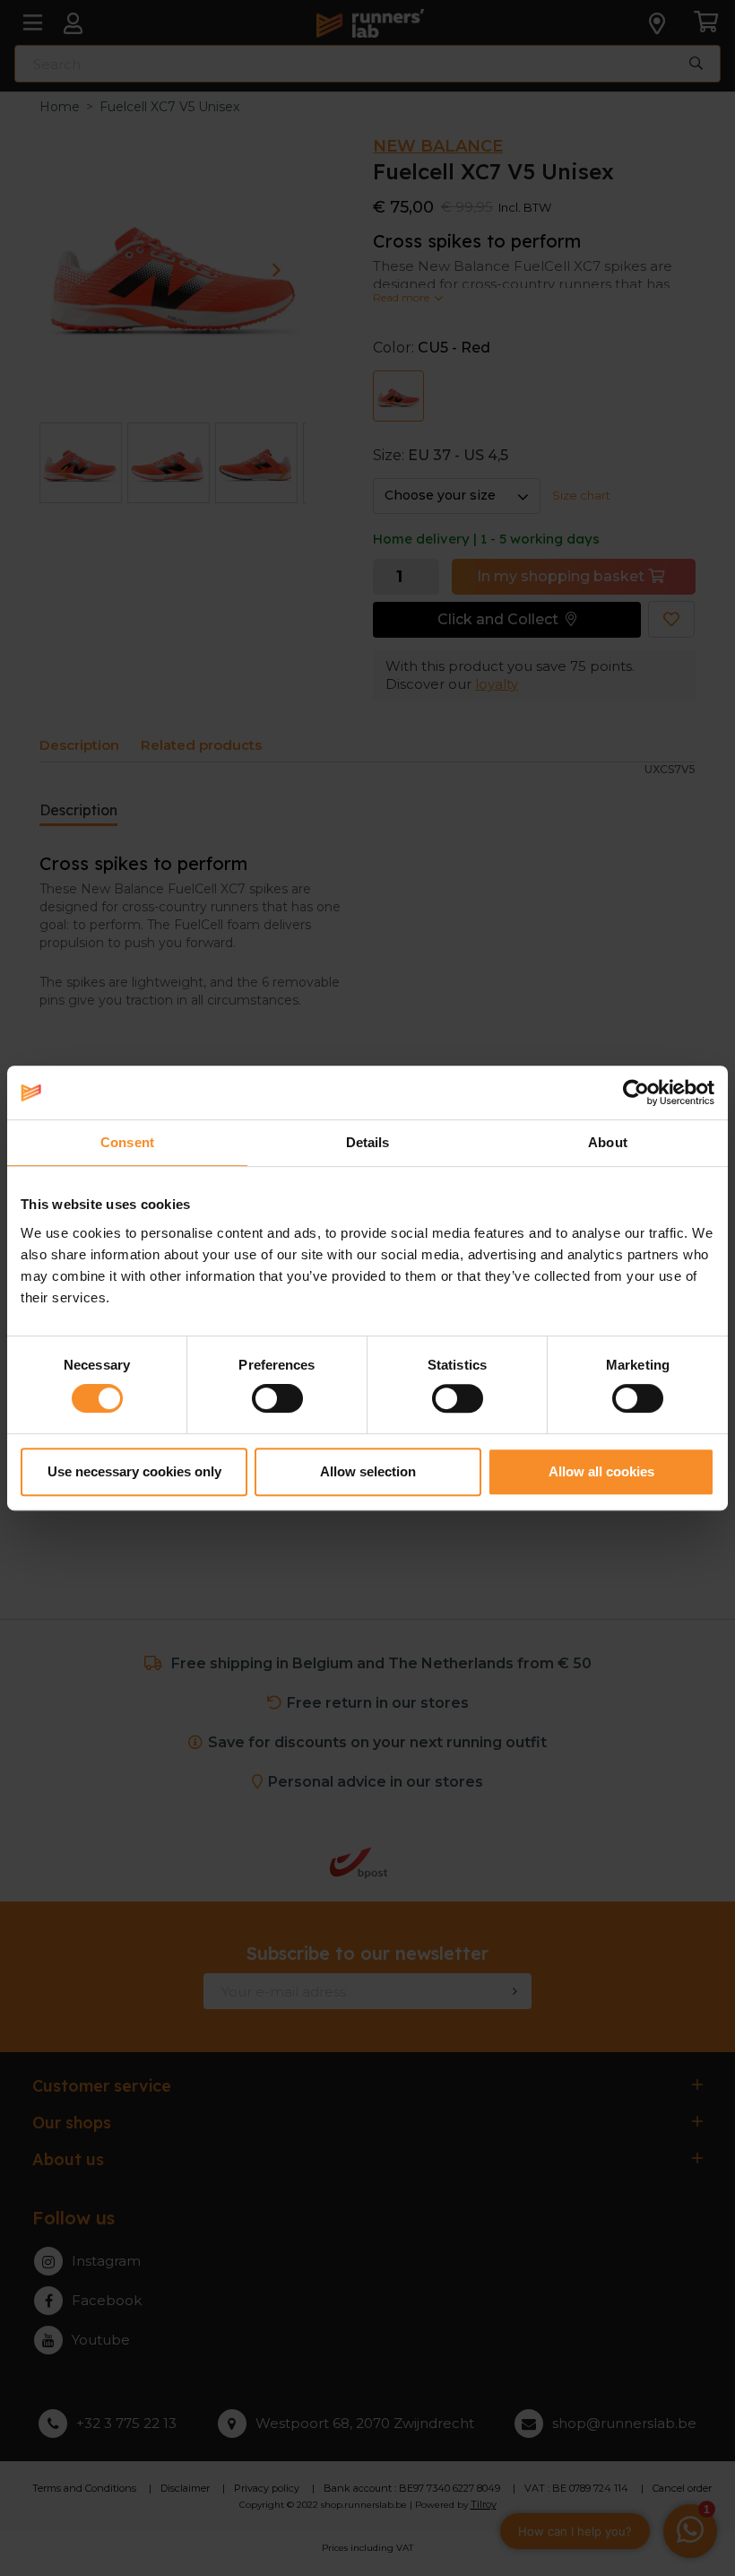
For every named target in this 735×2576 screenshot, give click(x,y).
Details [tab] (368, 1142)
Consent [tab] (127, 1142)
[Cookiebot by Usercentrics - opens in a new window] (636, 1092)
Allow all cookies (601, 1471)
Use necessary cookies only (134, 1471)
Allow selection (368, 1471)
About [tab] (608, 1142)
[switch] (277, 1398)
